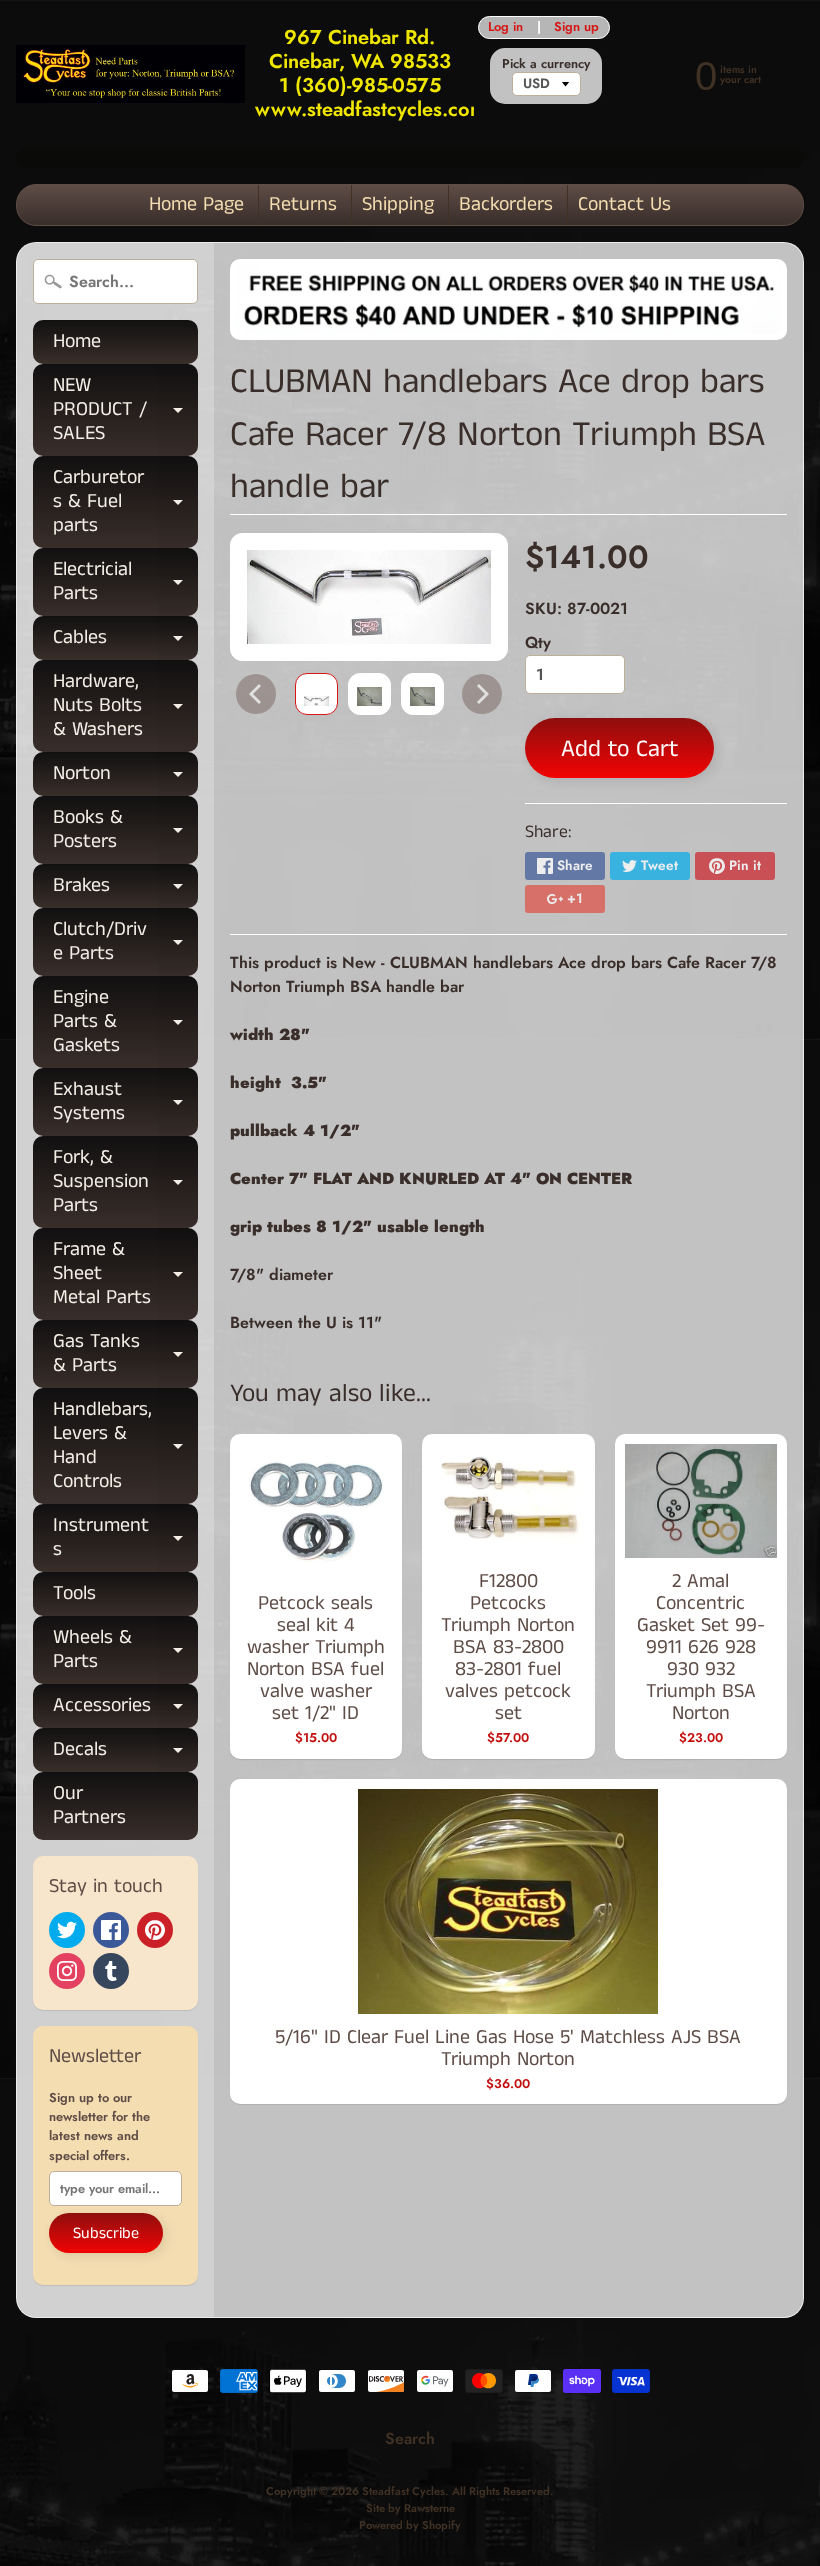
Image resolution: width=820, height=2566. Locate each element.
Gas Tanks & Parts (125, 1355)
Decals (125, 1753)
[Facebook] (111, 1930)
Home (77, 341)
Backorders (506, 204)
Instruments (125, 1539)
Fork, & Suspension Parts (125, 1181)
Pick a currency (546, 63)
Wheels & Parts (125, 1651)
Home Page (196, 204)
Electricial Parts (125, 583)
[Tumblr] (111, 1971)
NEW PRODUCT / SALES (125, 409)
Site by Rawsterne (410, 2508)
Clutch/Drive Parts (125, 943)
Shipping (398, 204)
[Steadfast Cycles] (130, 73)
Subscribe (106, 2233)
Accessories (125, 1709)
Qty (538, 642)
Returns (303, 204)
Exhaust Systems (125, 1103)
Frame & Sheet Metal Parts (125, 1273)
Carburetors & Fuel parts (125, 501)
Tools (74, 1593)
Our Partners (89, 1805)
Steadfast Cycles (403, 2491)
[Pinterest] (155, 1930)
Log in (505, 27)
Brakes (125, 889)
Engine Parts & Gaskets (125, 1021)
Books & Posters (125, 831)
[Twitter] (67, 1930)
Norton (125, 777)
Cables (125, 641)
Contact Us (624, 204)
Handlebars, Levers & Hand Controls (125, 1445)
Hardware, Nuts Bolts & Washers (125, 705)
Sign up (576, 27)
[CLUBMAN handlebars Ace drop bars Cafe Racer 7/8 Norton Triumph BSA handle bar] (316, 694)
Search (410, 2438)
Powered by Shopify (410, 2525)
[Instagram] (67, 1971)
